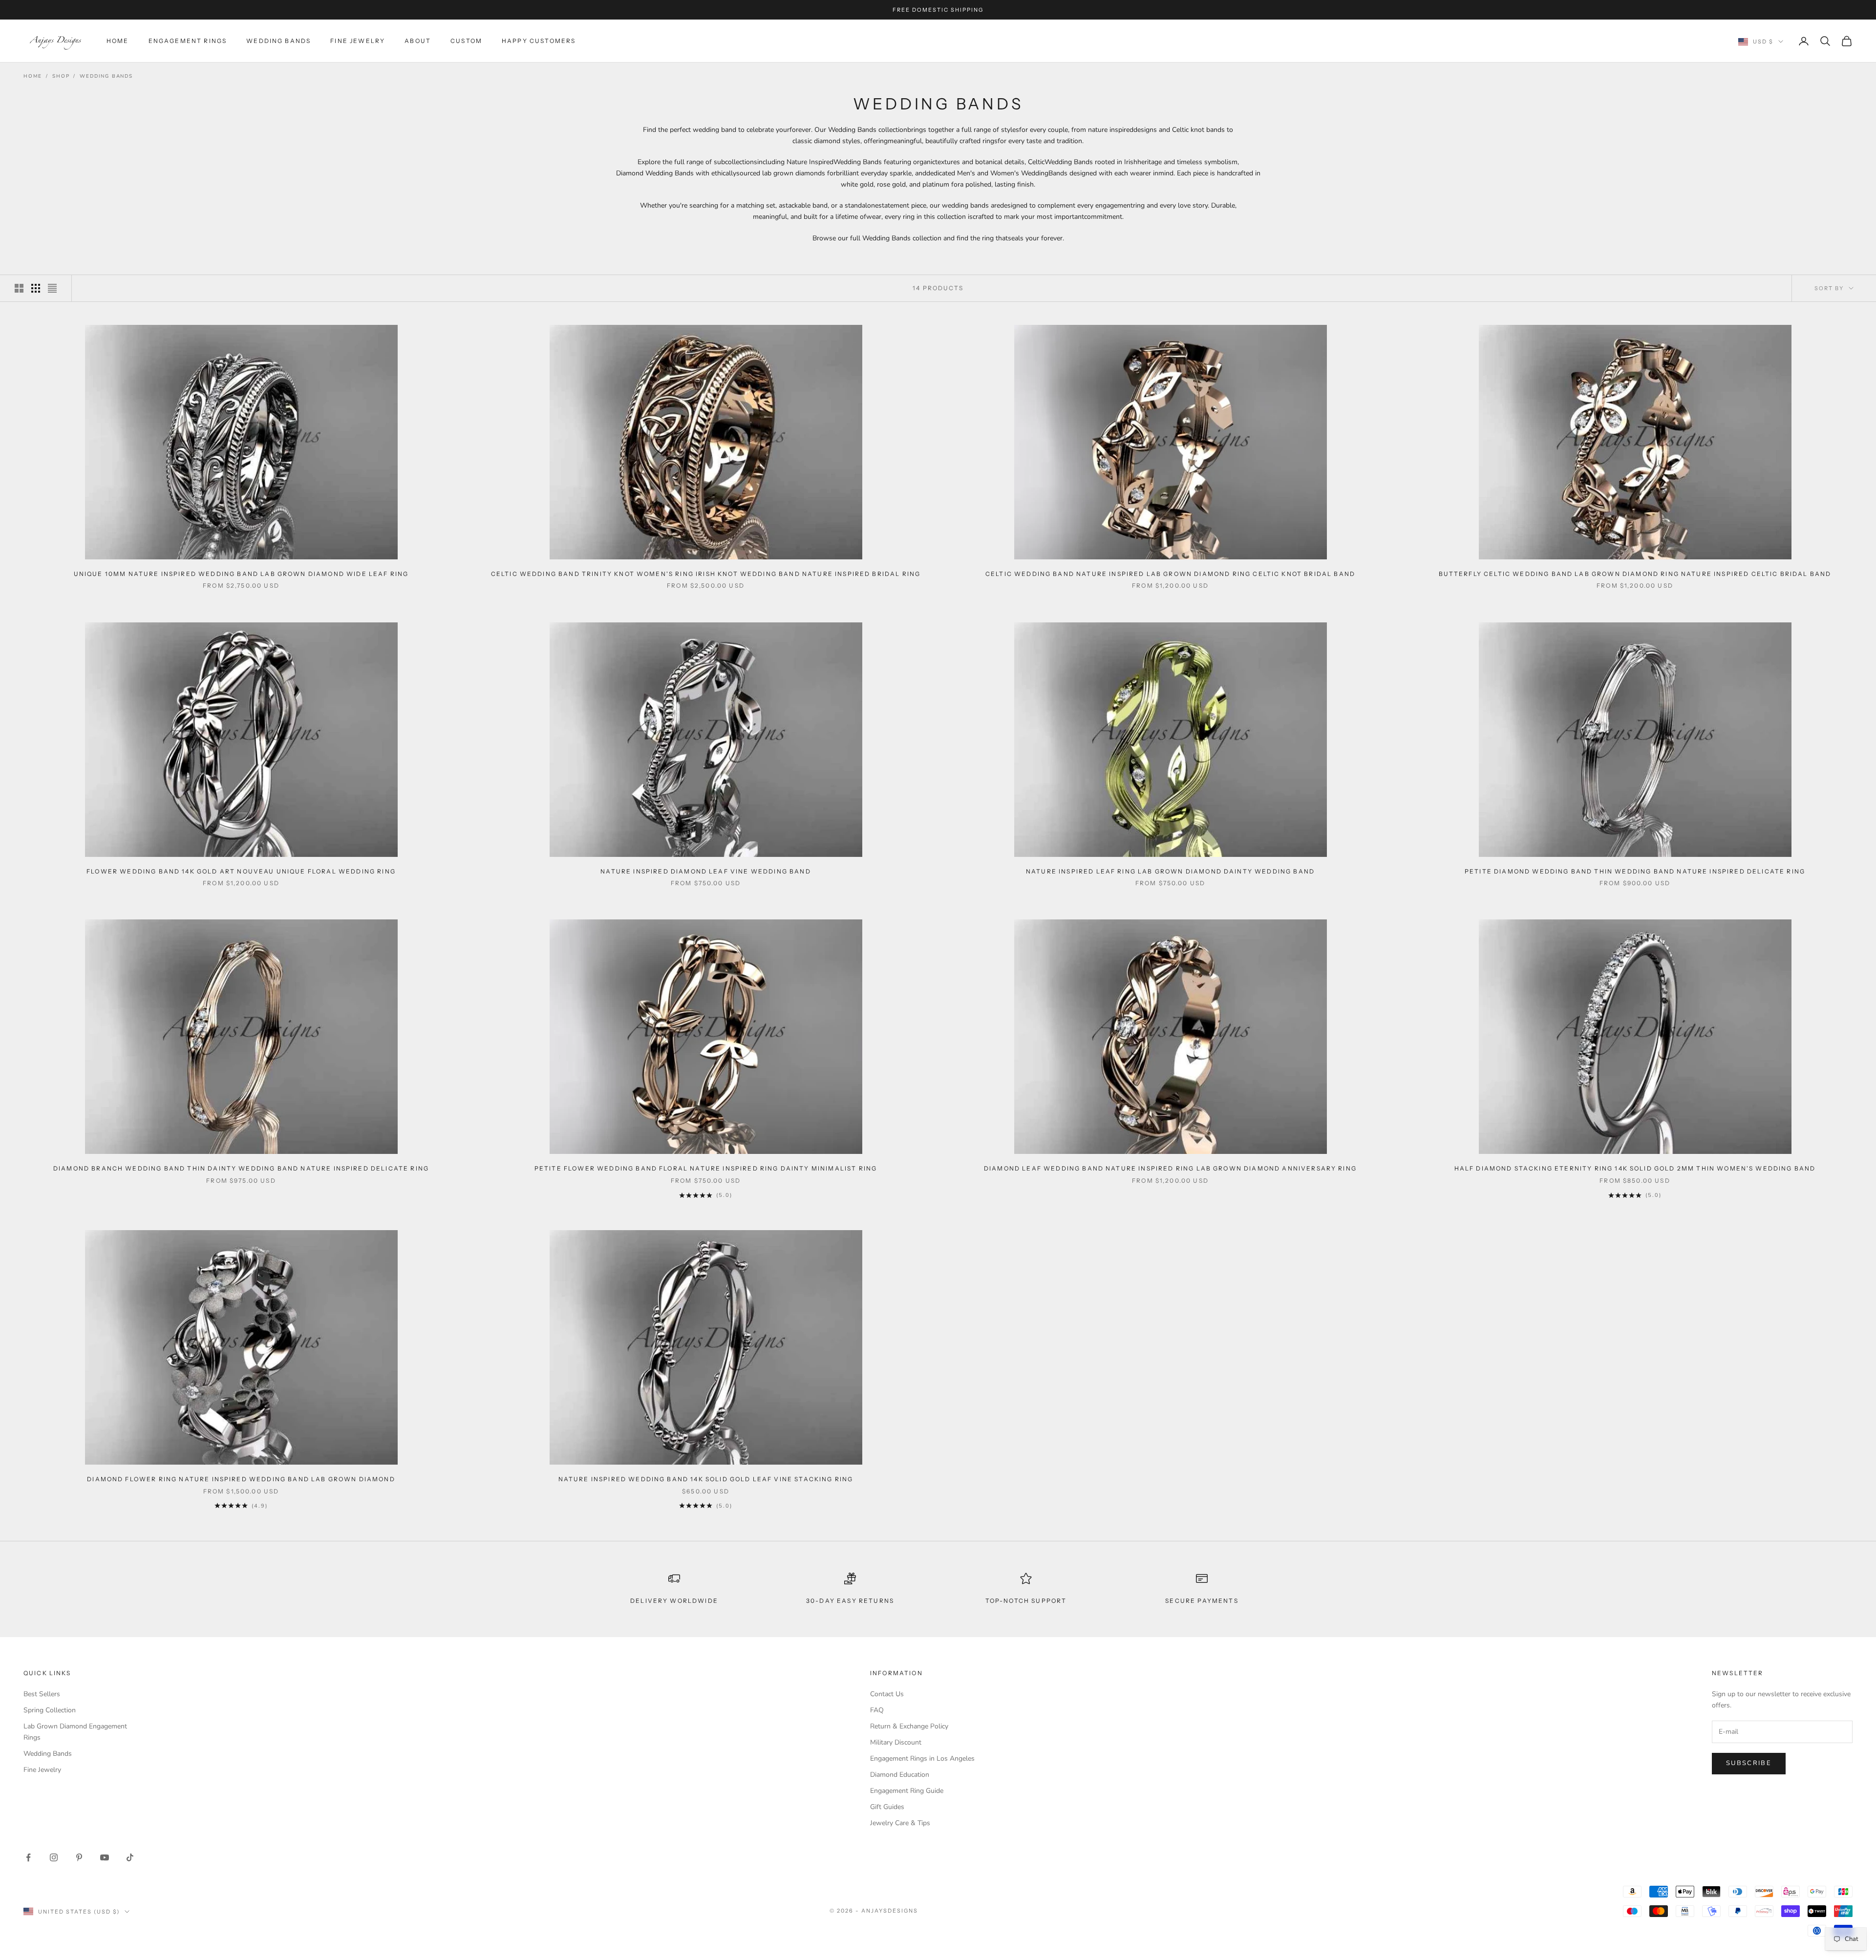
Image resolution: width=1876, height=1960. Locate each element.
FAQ (877, 1710)
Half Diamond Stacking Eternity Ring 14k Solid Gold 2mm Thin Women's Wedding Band (1635, 1168)
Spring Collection (50, 1710)
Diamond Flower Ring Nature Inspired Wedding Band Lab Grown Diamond (241, 1479)
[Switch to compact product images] (52, 288)
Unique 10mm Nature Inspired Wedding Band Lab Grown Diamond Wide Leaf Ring (241, 574)
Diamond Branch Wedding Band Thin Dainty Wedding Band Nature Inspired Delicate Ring (241, 1168)
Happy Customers (539, 41)
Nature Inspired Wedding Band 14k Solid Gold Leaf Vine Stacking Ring (706, 1479)
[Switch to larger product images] (19, 288)
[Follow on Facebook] (28, 1857)
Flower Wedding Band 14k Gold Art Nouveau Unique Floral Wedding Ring (241, 871)
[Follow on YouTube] (105, 1857)
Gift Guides (887, 1807)
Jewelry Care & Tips (900, 1823)
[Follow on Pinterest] (79, 1857)
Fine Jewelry (358, 41)
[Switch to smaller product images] (36, 288)
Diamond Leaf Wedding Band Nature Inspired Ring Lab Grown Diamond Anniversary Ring (1170, 1168)
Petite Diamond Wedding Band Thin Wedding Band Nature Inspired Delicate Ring (1635, 871)
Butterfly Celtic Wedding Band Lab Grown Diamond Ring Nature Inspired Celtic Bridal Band (1635, 574)
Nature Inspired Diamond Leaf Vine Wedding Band (705, 871)
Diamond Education (900, 1775)
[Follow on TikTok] (130, 1857)
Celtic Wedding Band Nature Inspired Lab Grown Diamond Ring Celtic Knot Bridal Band (1170, 574)
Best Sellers (42, 1694)
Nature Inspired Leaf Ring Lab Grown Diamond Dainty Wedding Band (1170, 871)
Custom (466, 41)
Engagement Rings (188, 41)
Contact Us (887, 1694)
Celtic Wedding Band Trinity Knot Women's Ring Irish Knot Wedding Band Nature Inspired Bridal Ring (706, 574)
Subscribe (1749, 1763)
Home (118, 41)
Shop (61, 76)
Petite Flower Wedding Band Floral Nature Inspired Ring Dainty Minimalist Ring (706, 1168)
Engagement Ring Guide (907, 1791)
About (418, 41)
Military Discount (896, 1742)
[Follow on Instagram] (54, 1857)
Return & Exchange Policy (909, 1726)
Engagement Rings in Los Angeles (922, 1758)
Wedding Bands (278, 41)
